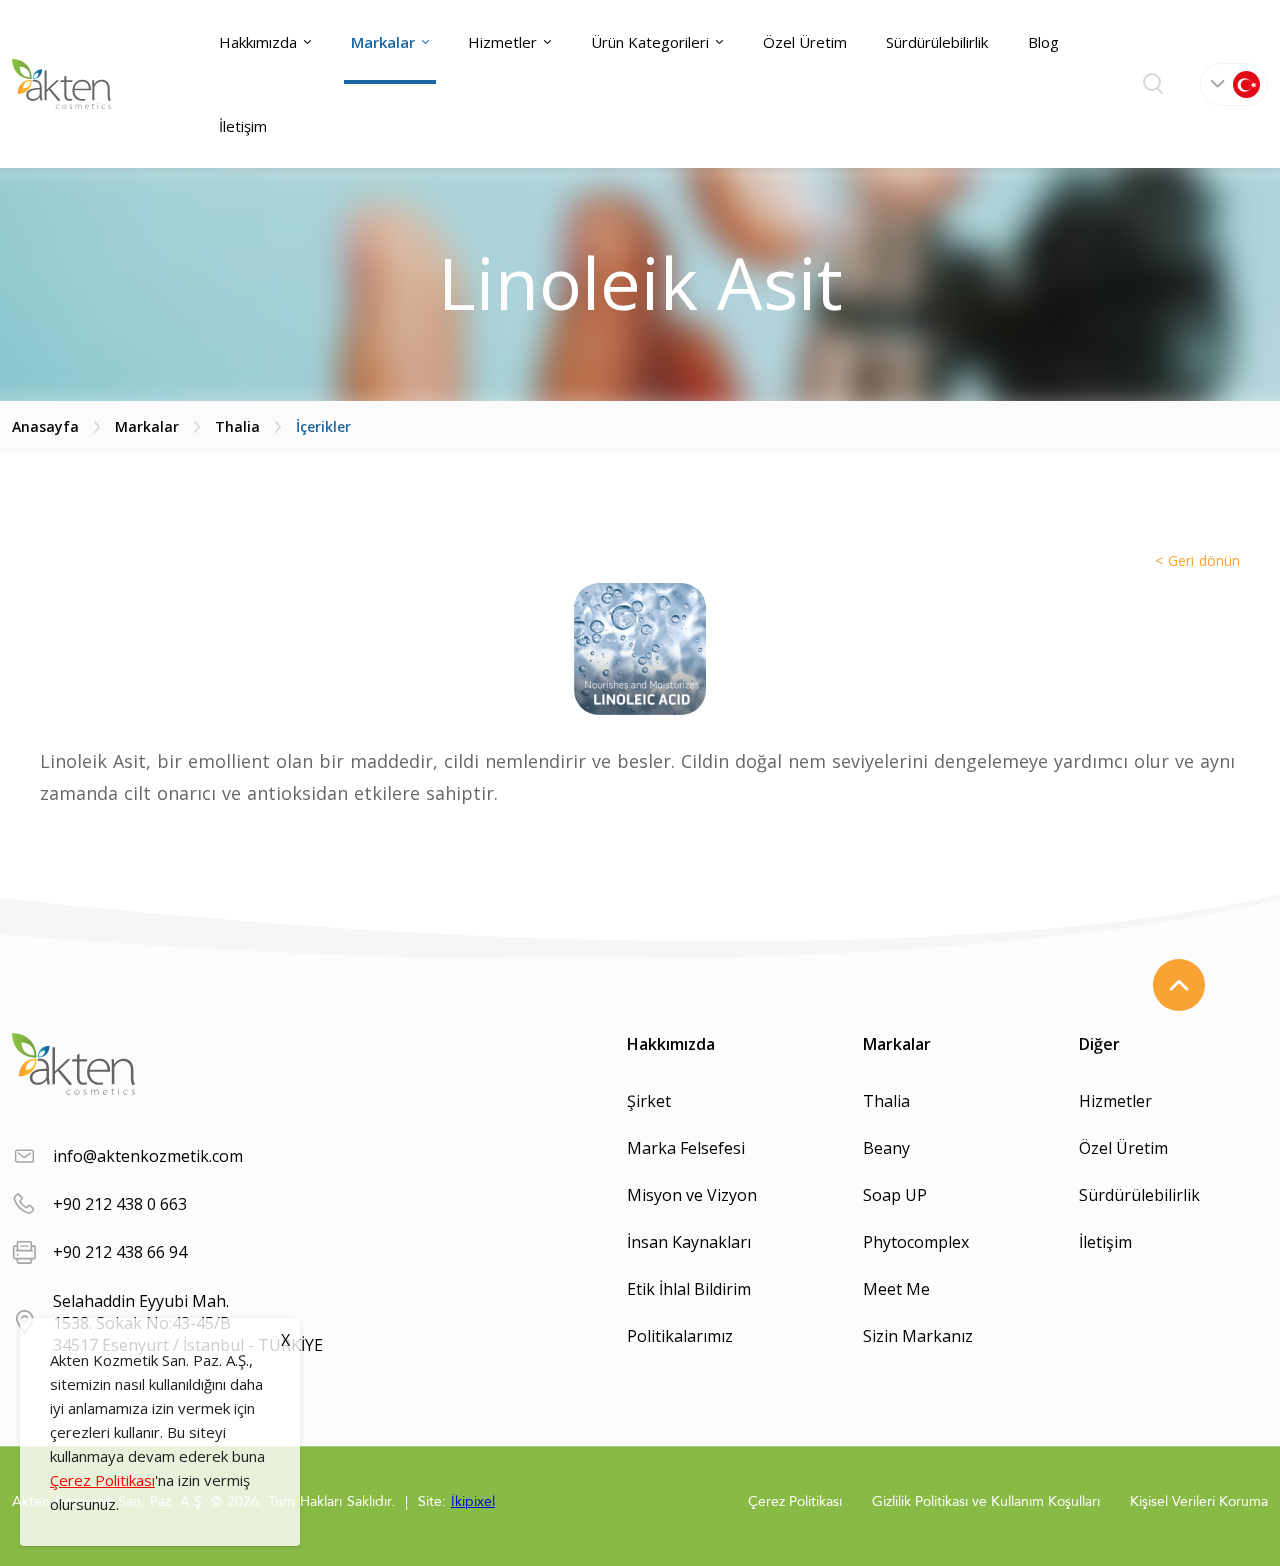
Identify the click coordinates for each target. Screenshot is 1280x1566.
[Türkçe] (1234, 84)
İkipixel (473, 1501)
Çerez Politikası (102, 1480)
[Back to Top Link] (1179, 985)
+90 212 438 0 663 (120, 1204)
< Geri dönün (1197, 560)
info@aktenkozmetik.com (148, 1156)
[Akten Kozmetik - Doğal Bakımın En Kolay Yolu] (61, 84)
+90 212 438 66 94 (120, 1252)
